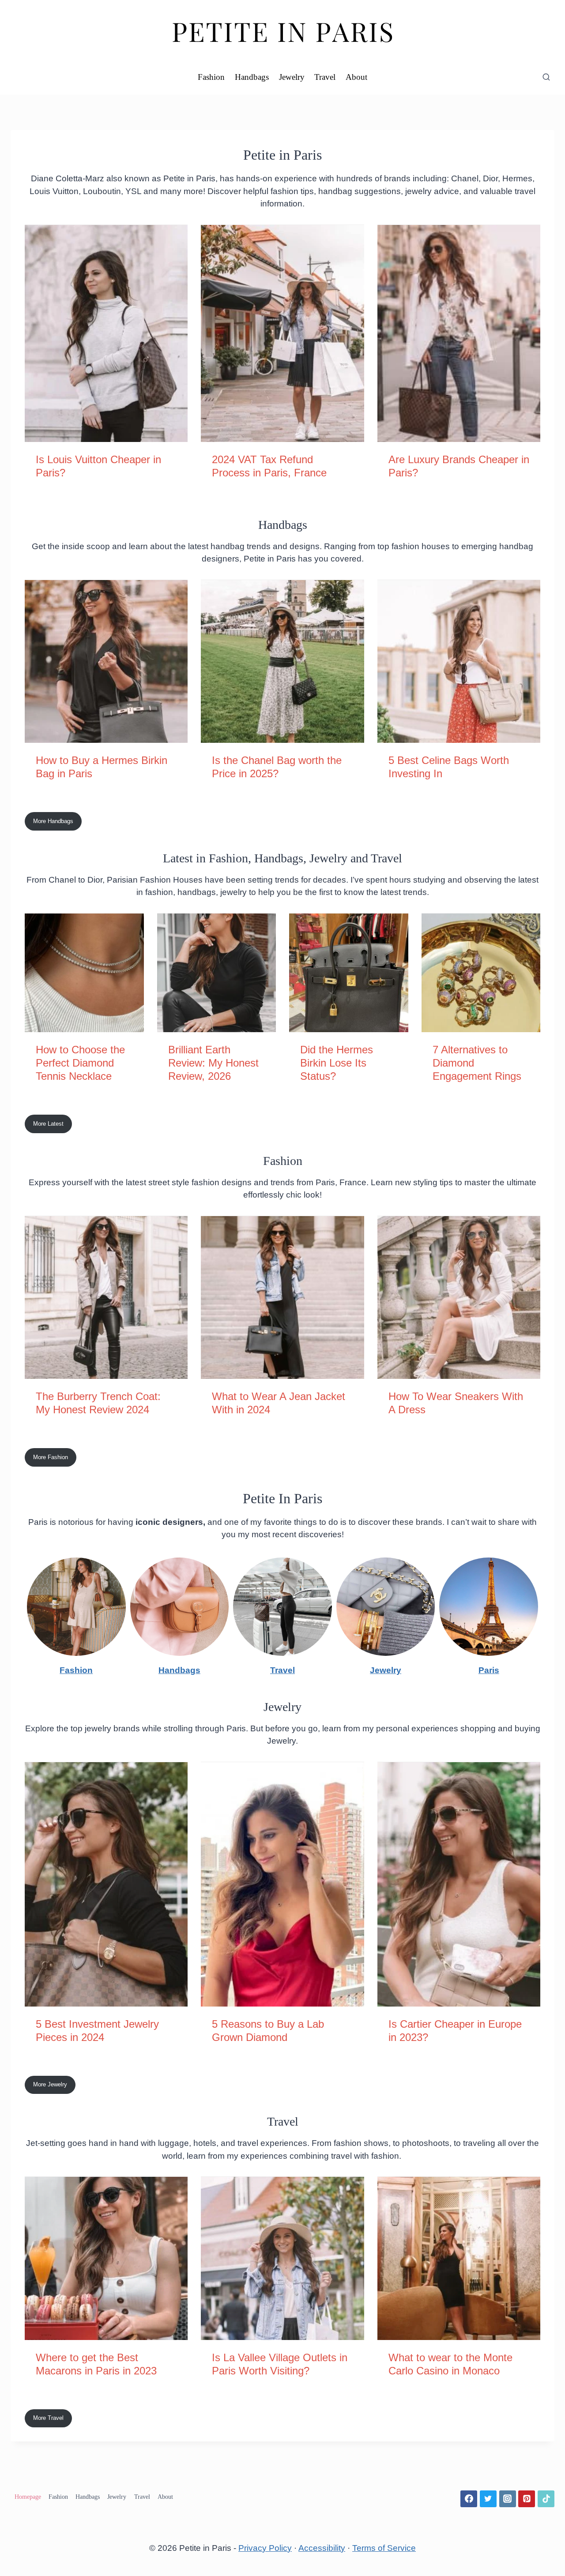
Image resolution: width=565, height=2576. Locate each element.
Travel (325, 77)
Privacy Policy (265, 2548)
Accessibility (322, 2548)
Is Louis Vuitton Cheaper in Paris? (98, 466)
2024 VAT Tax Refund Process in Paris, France (269, 466)
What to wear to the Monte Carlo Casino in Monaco (450, 2364)
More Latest (48, 1124)
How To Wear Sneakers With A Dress (456, 1403)
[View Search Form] (546, 77)
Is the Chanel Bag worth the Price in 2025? (277, 767)
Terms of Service (384, 2548)
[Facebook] (469, 2499)
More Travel (48, 2418)
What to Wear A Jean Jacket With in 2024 (279, 1403)
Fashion (211, 77)
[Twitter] (488, 2499)
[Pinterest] (527, 2499)
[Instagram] (508, 2499)
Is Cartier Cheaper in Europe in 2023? (455, 2031)
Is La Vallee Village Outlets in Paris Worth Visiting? (280, 2364)
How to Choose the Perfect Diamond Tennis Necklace (80, 1063)
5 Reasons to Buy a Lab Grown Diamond (268, 2031)
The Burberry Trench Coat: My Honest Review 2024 (98, 1403)
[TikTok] (546, 2499)
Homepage (28, 2497)
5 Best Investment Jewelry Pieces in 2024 (97, 2031)
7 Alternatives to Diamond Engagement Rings (477, 1063)
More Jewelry (50, 2084)
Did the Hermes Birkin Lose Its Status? (337, 1063)
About (356, 77)
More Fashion (51, 1457)
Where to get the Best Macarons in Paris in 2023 (96, 2364)
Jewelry (292, 77)
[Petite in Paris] (282, 30)
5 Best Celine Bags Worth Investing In (449, 767)
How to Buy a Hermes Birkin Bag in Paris (102, 767)
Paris (489, 1670)
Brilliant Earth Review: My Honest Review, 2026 (213, 1063)
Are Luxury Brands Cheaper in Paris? (459, 466)
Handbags (252, 77)
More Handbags (53, 821)
